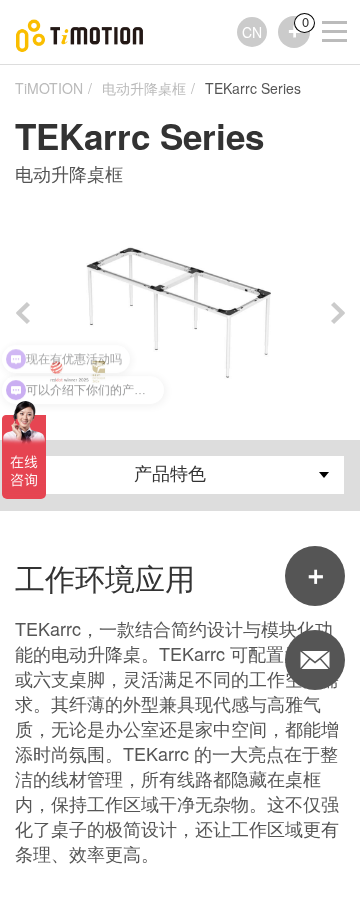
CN (252, 32)
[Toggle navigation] (322, 5)
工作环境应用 (105, 578)
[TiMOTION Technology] (80, 32)
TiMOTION (49, 88)
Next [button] (338, 313)
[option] (180, 313)
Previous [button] (22, 313)
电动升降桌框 (144, 88)
